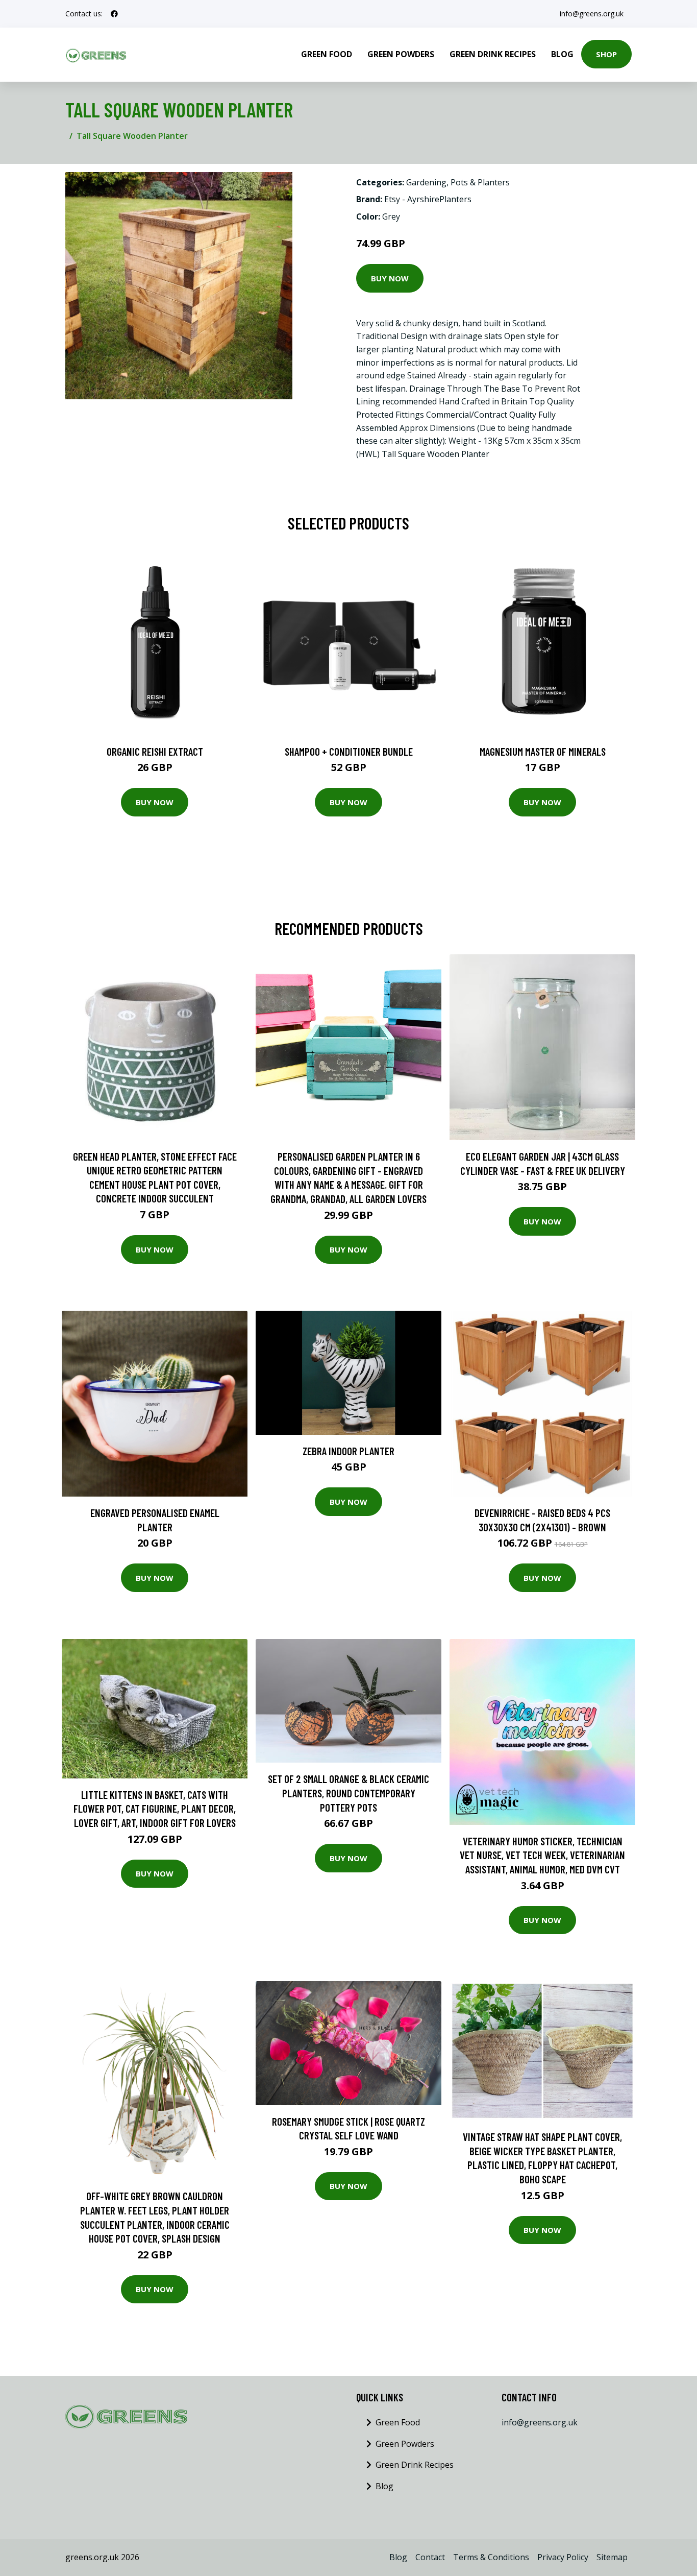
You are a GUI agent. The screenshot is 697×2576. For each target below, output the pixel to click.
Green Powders (401, 54)
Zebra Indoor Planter (348, 1451)
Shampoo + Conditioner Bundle (349, 751)
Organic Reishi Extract (155, 751)
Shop (606, 54)
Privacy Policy (563, 2557)
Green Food (327, 54)
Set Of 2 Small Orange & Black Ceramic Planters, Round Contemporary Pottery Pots (348, 1793)
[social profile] (114, 14)
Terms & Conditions (491, 2557)
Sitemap (612, 2557)
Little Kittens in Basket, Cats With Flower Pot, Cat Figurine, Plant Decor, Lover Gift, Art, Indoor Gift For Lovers (155, 1809)
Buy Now (390, 278)
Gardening (426, 182)
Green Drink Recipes (493, 54)
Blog (562, 54)
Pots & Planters (480, 182)
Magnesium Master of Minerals (543, 751)
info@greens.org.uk (592, 14)
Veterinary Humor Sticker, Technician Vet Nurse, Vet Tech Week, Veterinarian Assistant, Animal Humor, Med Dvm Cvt (542, 1855)
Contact (430, 2557)
